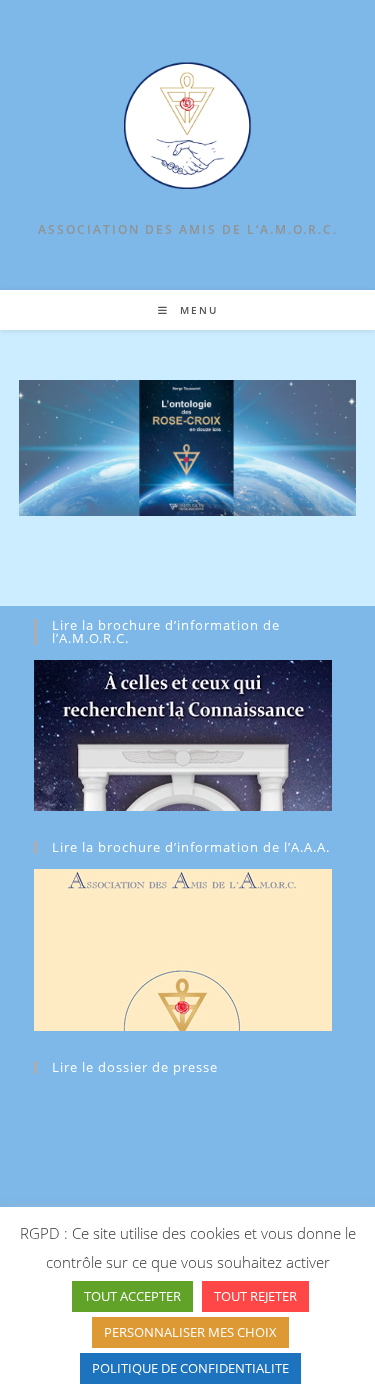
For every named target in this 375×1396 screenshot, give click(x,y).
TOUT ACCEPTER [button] (132, 1296)
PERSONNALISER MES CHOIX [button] (190, 1332)
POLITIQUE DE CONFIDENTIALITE (190, 1368)
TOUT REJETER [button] (255, 1296)
